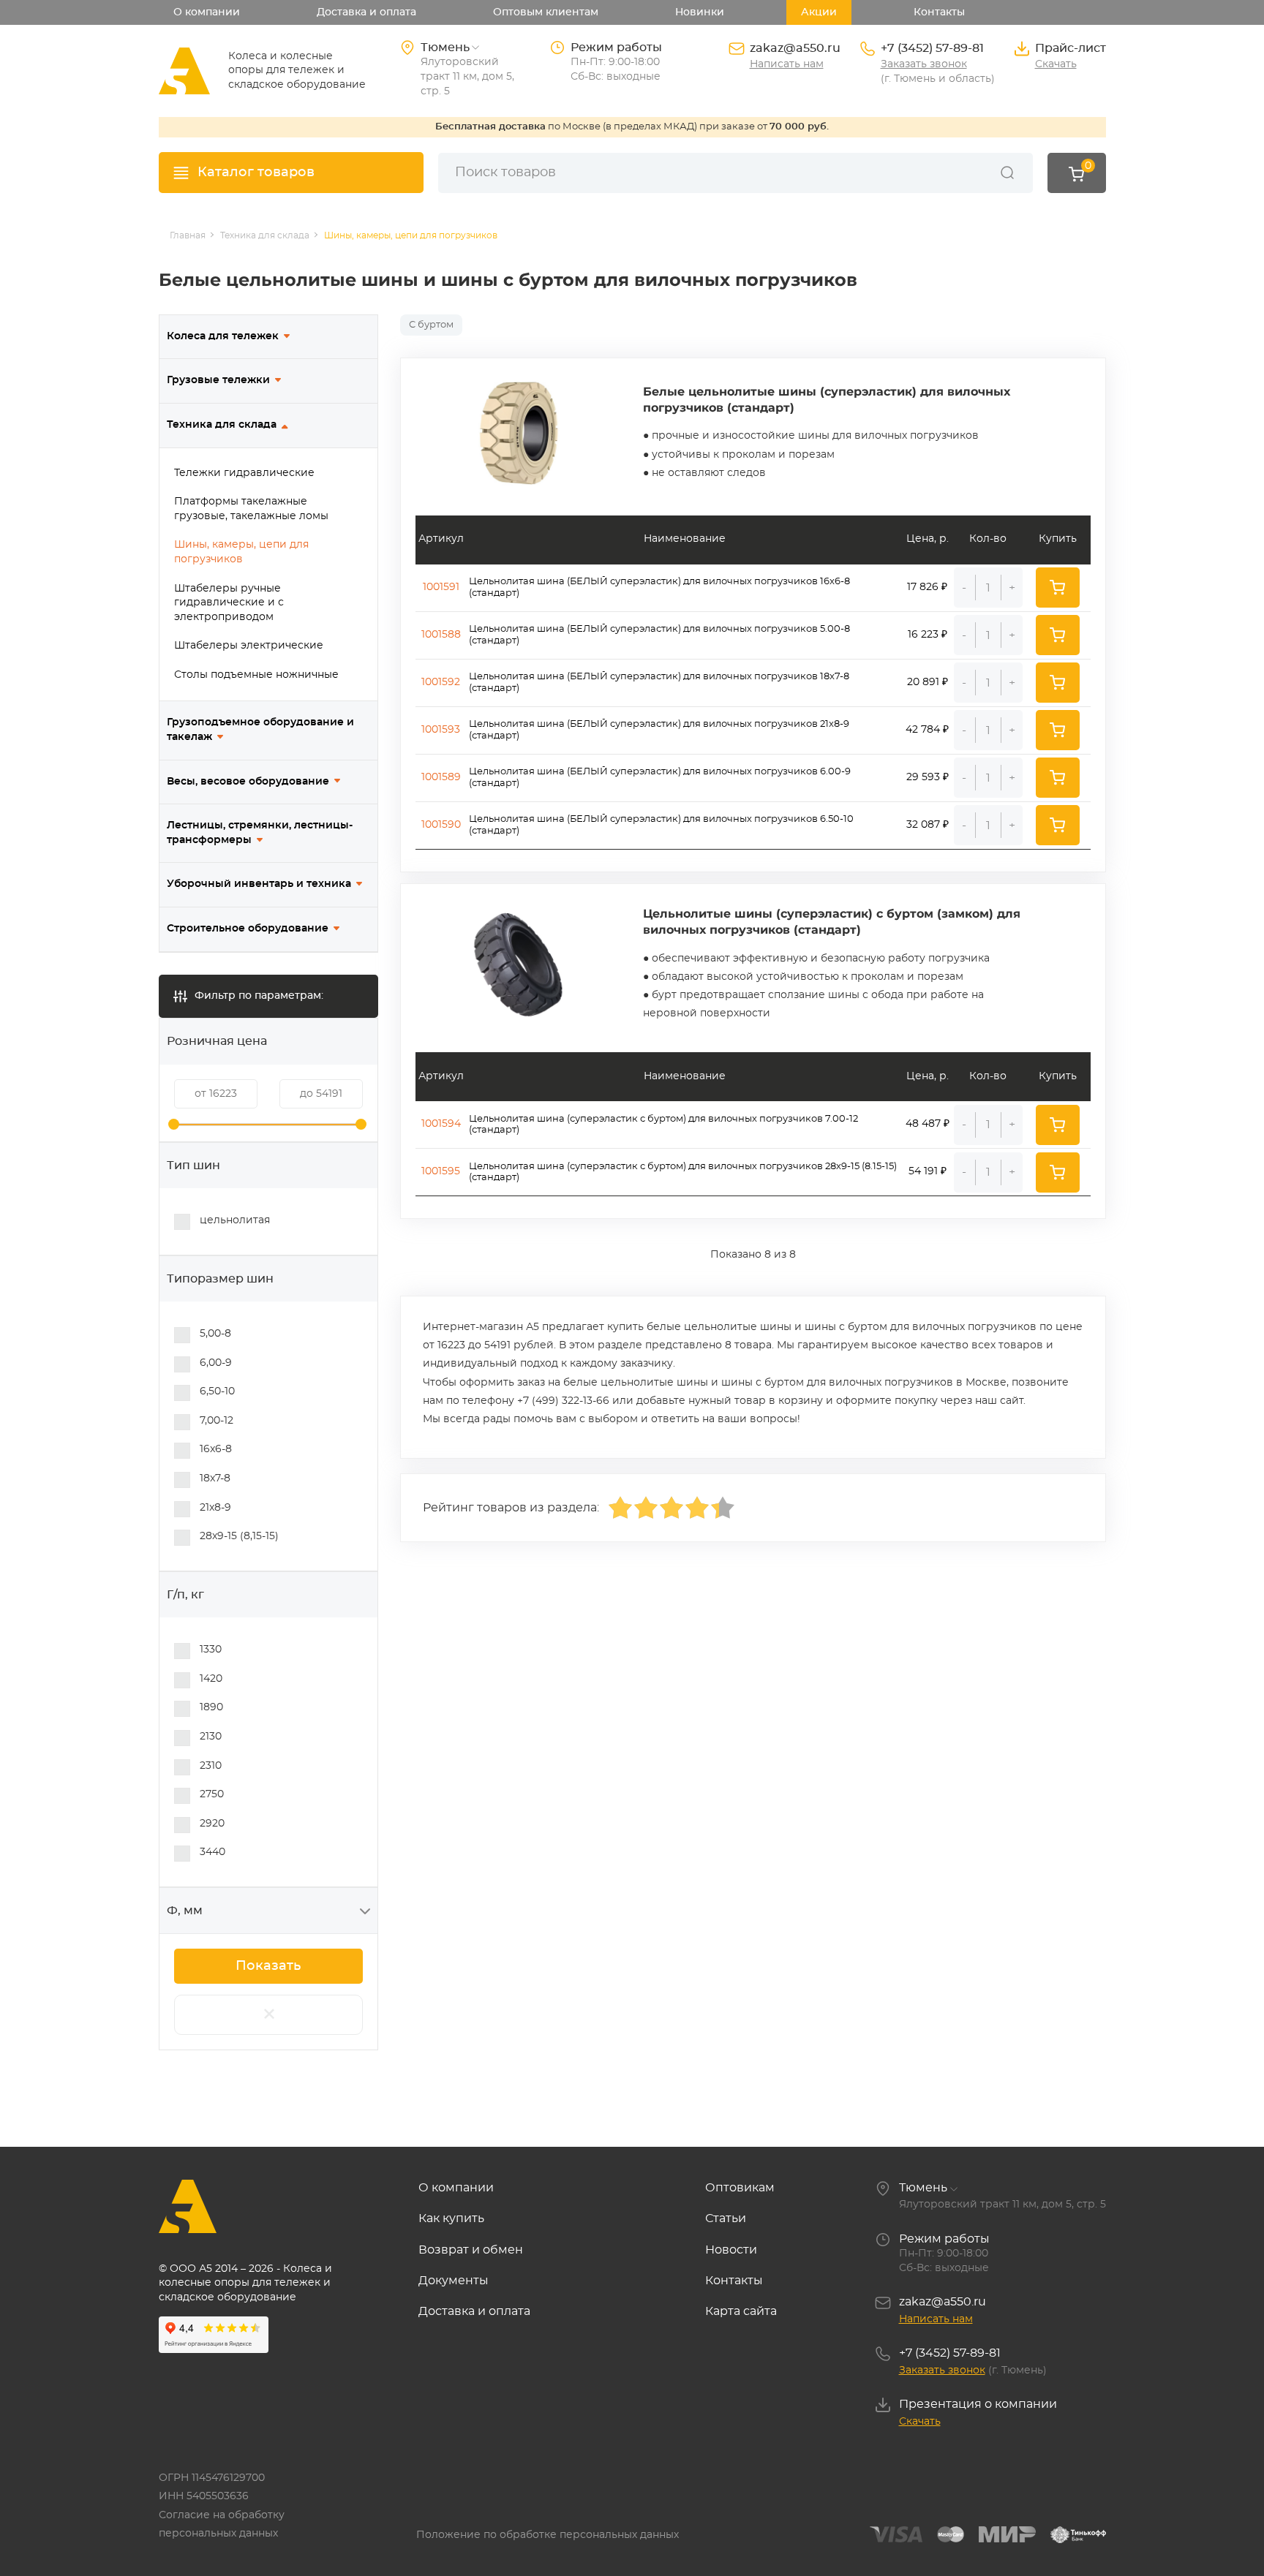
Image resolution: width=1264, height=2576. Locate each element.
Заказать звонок (924, 64)
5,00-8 (215, 1334)
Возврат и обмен (471, 2250)
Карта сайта (741, 2311)
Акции (819, 12)
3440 (212, 1852)
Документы (454, 2281)
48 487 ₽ (928, 1124)
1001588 (441, 635)
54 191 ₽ (928, 1171)
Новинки (700, 12)
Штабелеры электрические (249, 646)
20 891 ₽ (928, 682)
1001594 (441, 1124)
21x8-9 (215, 1508)
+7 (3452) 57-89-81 (932, 48)
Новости (731, 2250)
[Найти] (1007, 173)
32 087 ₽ (928, 825)
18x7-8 (215, 1478)
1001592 (441, 682)
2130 (211, 1737)
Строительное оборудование (248, 929)
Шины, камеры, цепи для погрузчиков (241, 552)
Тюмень (923, 2188)
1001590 (441, 825)
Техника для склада (222, 425)
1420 (211, 1679)
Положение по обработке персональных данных (548, 2535)
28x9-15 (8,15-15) (239, 1536)
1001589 (441, 777)
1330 (211, 1650)
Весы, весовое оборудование (248, 782)
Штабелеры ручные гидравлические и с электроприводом (229, 603)
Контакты (939, 12)
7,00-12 (217, 1421)
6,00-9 (216, 1363)
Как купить (451, 2218)
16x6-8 (216, 1449)
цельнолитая (235, 1220)
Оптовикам (740, 2188)
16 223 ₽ (928, 635)
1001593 (441, 730)
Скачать (1056, 64)
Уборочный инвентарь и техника (259, 884)
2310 (211, 1766)
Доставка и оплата (366, 12)
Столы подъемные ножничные (256, 675)
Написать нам (787, 64)
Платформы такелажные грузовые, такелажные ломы (251, 509)
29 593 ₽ (928, 777)
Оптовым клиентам (546, 12)
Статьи (726, 2218)
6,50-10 (217, 1391)
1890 (211, 1707)
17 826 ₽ (927, 587)
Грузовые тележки (218, 380)
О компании (207, 12)
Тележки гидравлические (244, 473)
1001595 (441, 1171)
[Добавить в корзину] (1058, 588)
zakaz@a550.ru (795, 48)
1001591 (441, 587)
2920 (212, 1824)
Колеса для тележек (223, 336)
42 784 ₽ (927, 730)
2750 (212, 1794)
